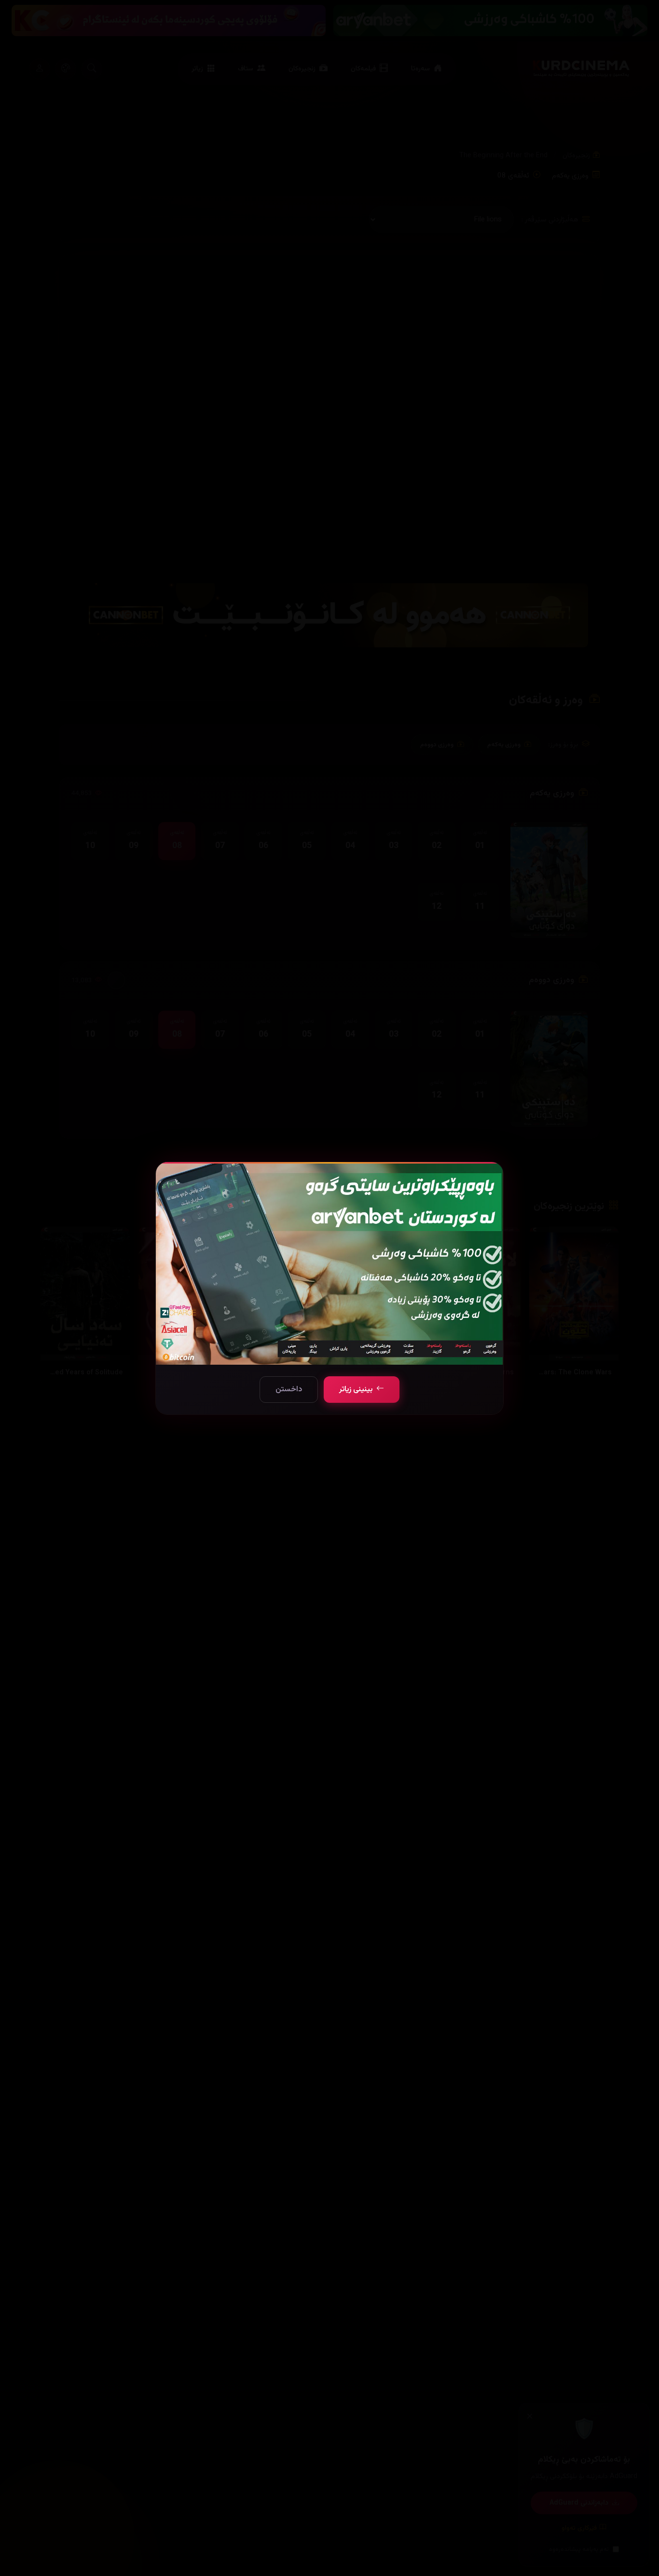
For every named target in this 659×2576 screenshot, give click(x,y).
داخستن (289, 1390)
